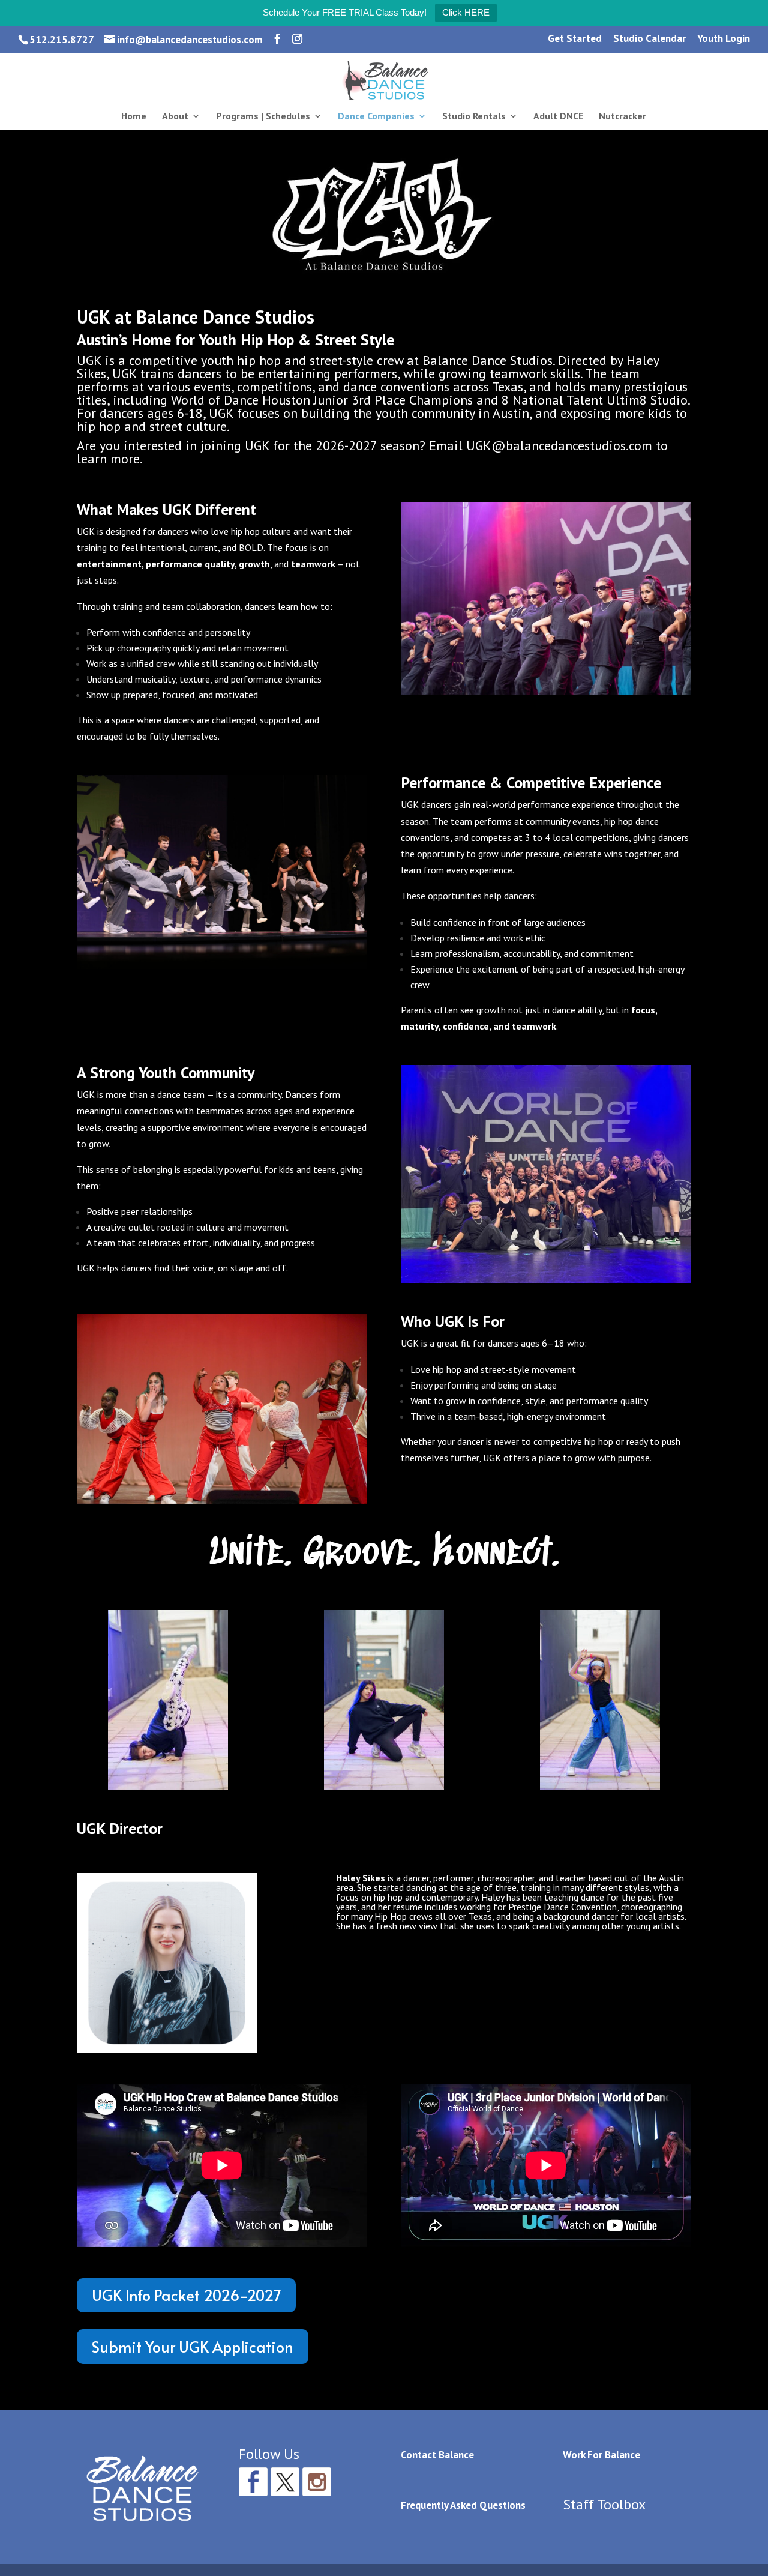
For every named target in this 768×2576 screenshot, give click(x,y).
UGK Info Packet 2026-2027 (186, 2295)
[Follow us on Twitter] (285, 2482)
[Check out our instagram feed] (317, 2482)
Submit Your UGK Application (193, 2346)
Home (134, 117)
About (175, 117)
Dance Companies (376, 117)
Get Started (575, 39)
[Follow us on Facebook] (253, 2482)
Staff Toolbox (604, 2504)
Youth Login (724, 39)
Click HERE (466, 12)
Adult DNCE (558, 117)
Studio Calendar (649, 39)
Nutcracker (622, 117)
